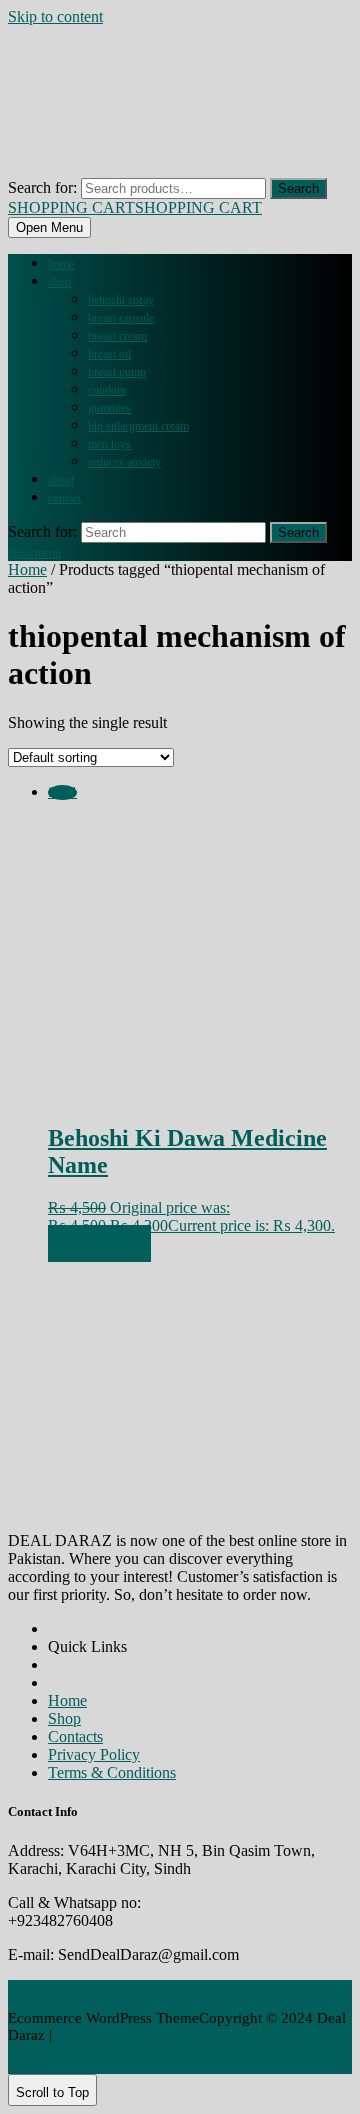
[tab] (49, 227)
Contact (64, 498)
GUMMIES (109, 408)
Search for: (42, 187)
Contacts (75, 1736)
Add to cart (99, 1243)
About (61, 480)
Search (298, 188)
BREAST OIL (109, 354)
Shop (59, 282)
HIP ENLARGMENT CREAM (138, 426)
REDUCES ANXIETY (124, 462)
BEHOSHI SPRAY (121, 300)
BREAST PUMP (117, 372)
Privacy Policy (94, 1754)
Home (61, 264)
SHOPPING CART (135, 207)
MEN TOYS (109, 444)
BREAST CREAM (117, 336)
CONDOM (107, 390)
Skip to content (55, 16)
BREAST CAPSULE (121, 318)
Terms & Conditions (112, 1772)
